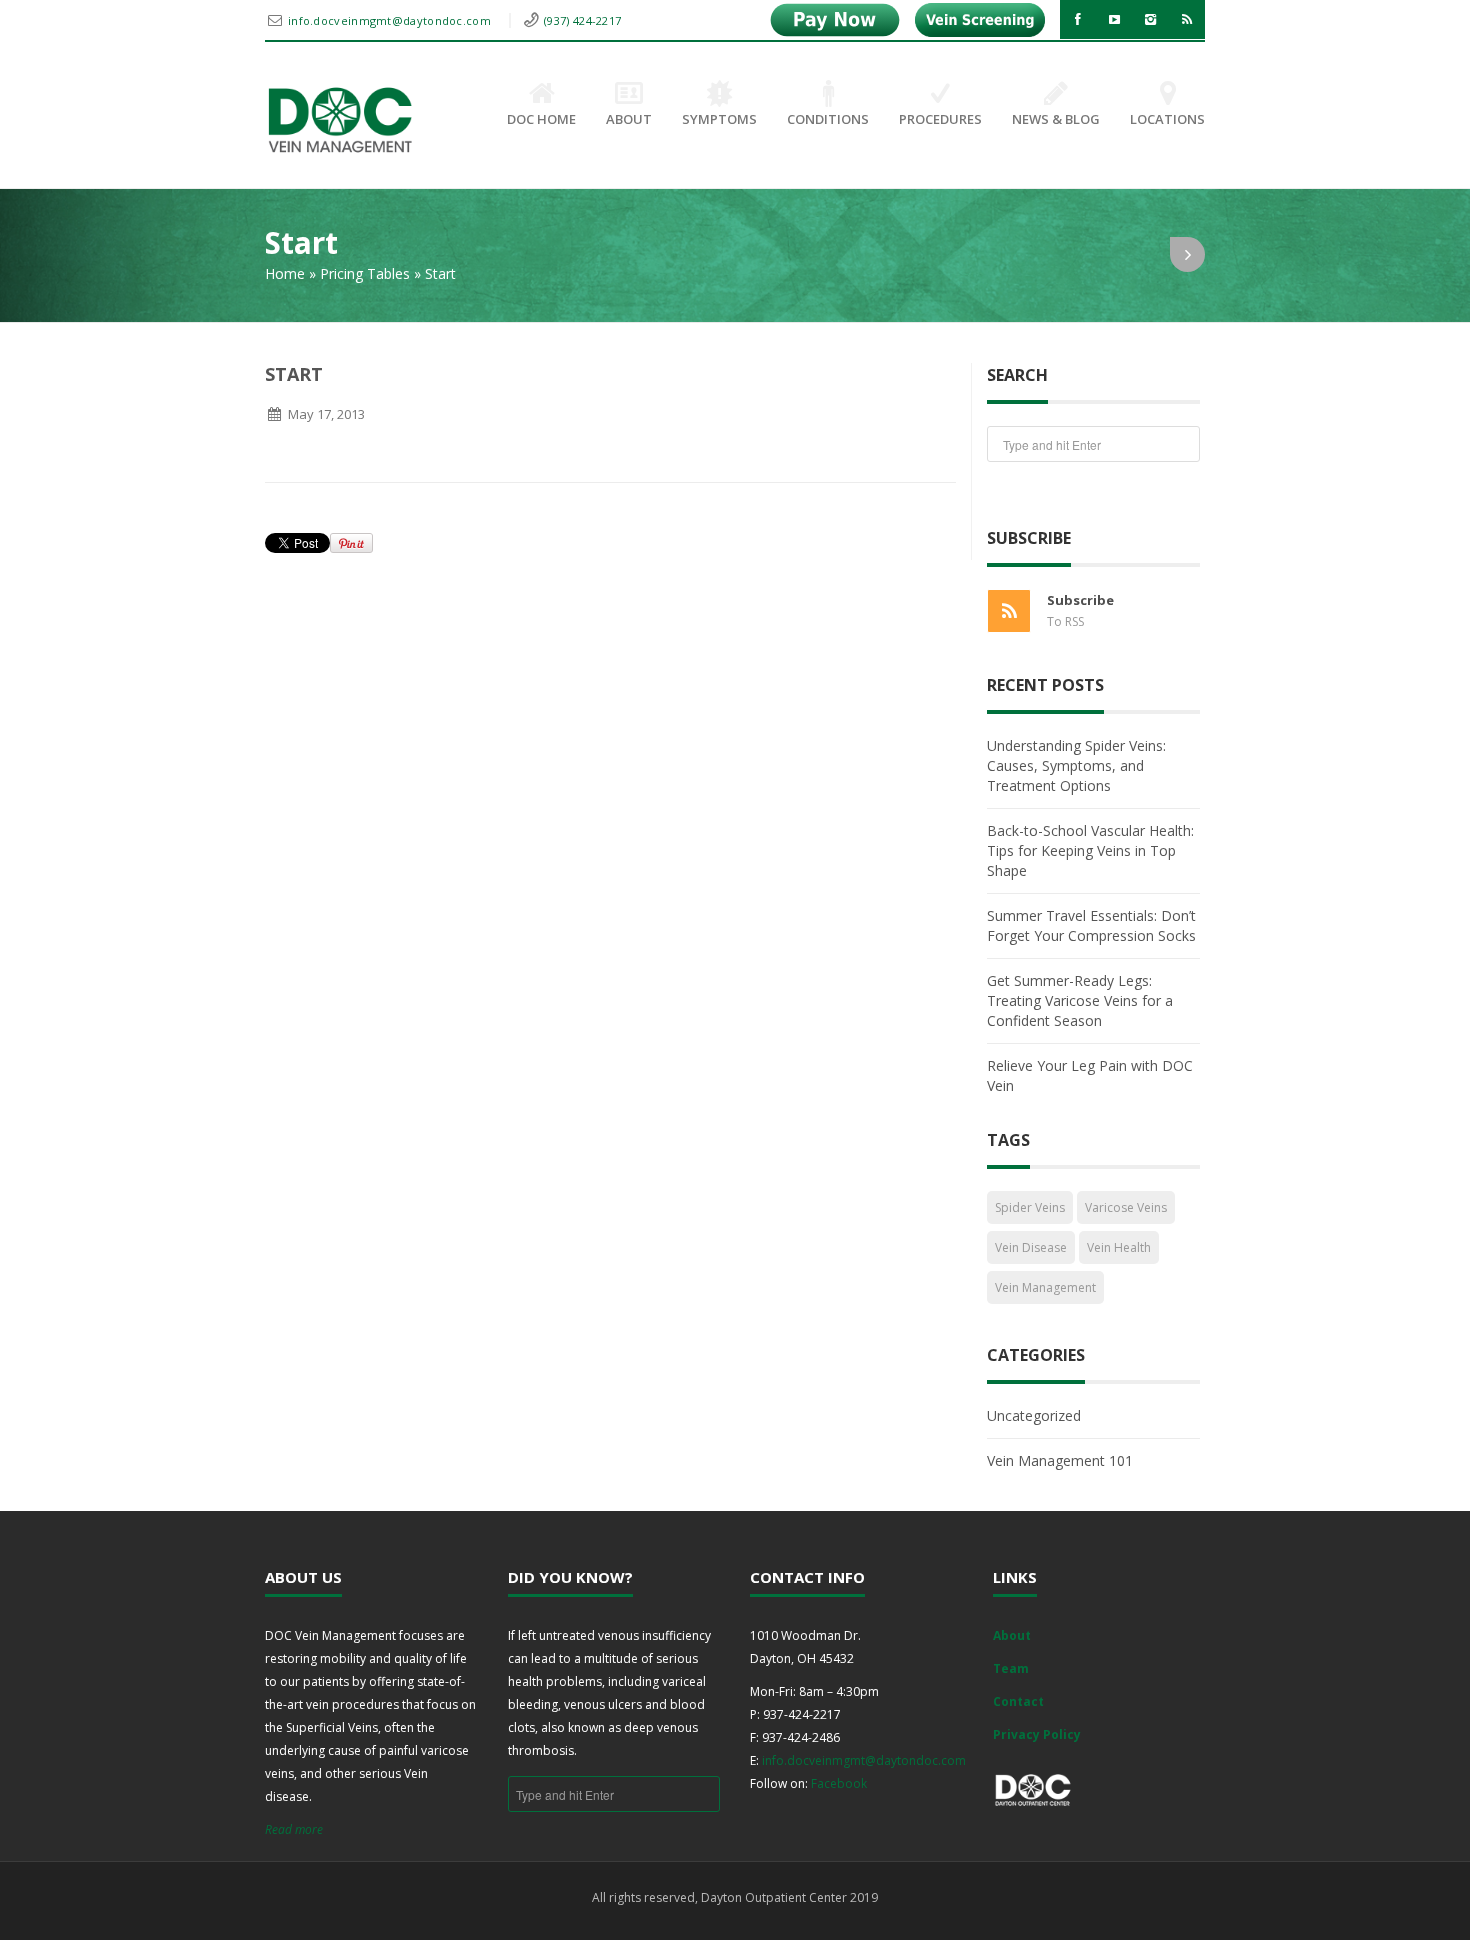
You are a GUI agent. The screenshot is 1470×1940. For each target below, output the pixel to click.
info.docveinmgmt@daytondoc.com (391, 20)
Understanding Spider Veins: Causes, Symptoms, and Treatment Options (1076, 765)
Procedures (940, 119)
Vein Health (1119, 1247)
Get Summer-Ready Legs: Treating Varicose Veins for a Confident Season (1080, 1000)
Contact (1018, 1701)
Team (1011, 1668)
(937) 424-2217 (582, 20)
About (629, 119)
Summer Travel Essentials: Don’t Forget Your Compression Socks (1091, 925)
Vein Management (1045, 1287)
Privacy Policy (1037, 1734)
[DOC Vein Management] (340, 120)
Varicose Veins (1126, 1207)
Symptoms (719, 119)
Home (285, 273)
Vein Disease (1031, 1247)
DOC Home (541, 119)
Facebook (839, 1783)
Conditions (828, 119)
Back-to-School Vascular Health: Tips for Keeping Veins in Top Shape (1090, 850)
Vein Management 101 (1060, 1460)
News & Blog (1056, 119)
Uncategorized (1034, 1415)
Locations (1167, 119)
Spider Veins (1030, 1207)
